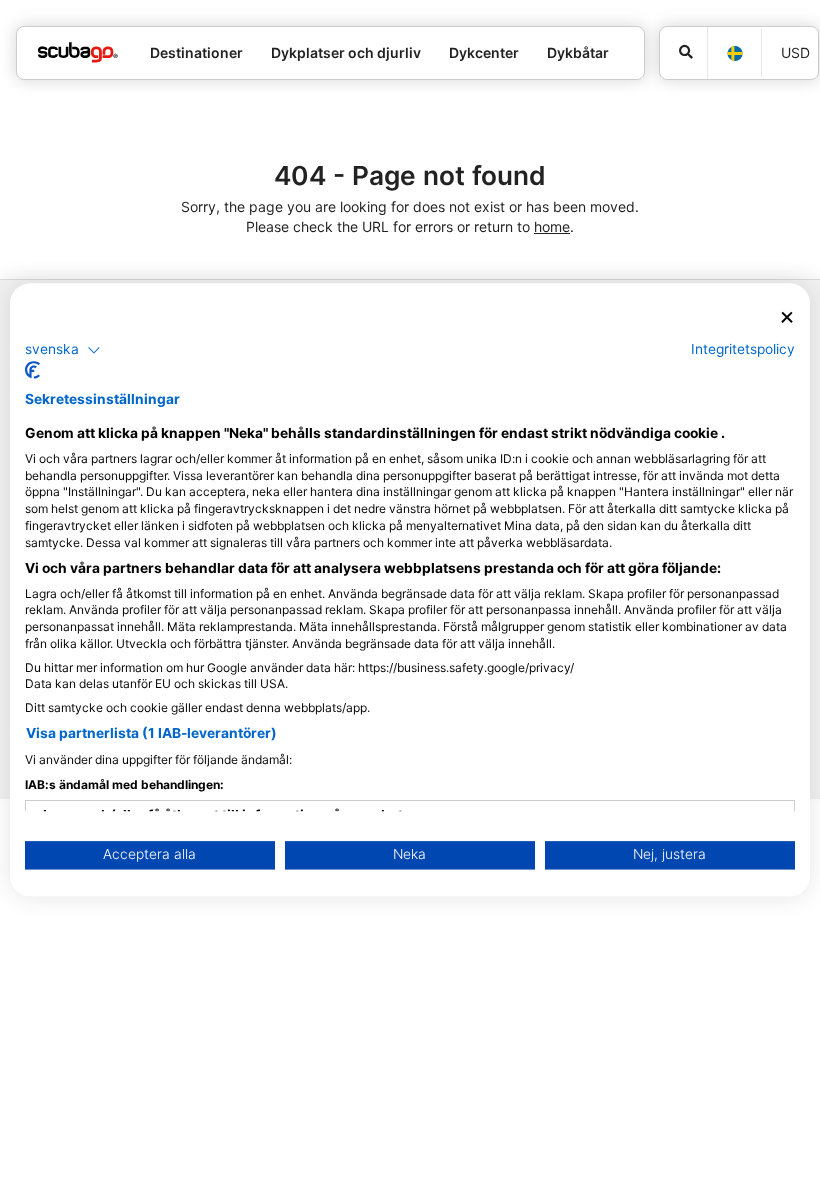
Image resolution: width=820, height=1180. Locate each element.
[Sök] (683, 53)
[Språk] (734, 53)
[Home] (78, 52)
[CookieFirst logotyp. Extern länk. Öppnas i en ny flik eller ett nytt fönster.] (32, 371)
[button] (63, 350)
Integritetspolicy (743, 349)
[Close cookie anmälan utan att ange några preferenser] (787, 317)
